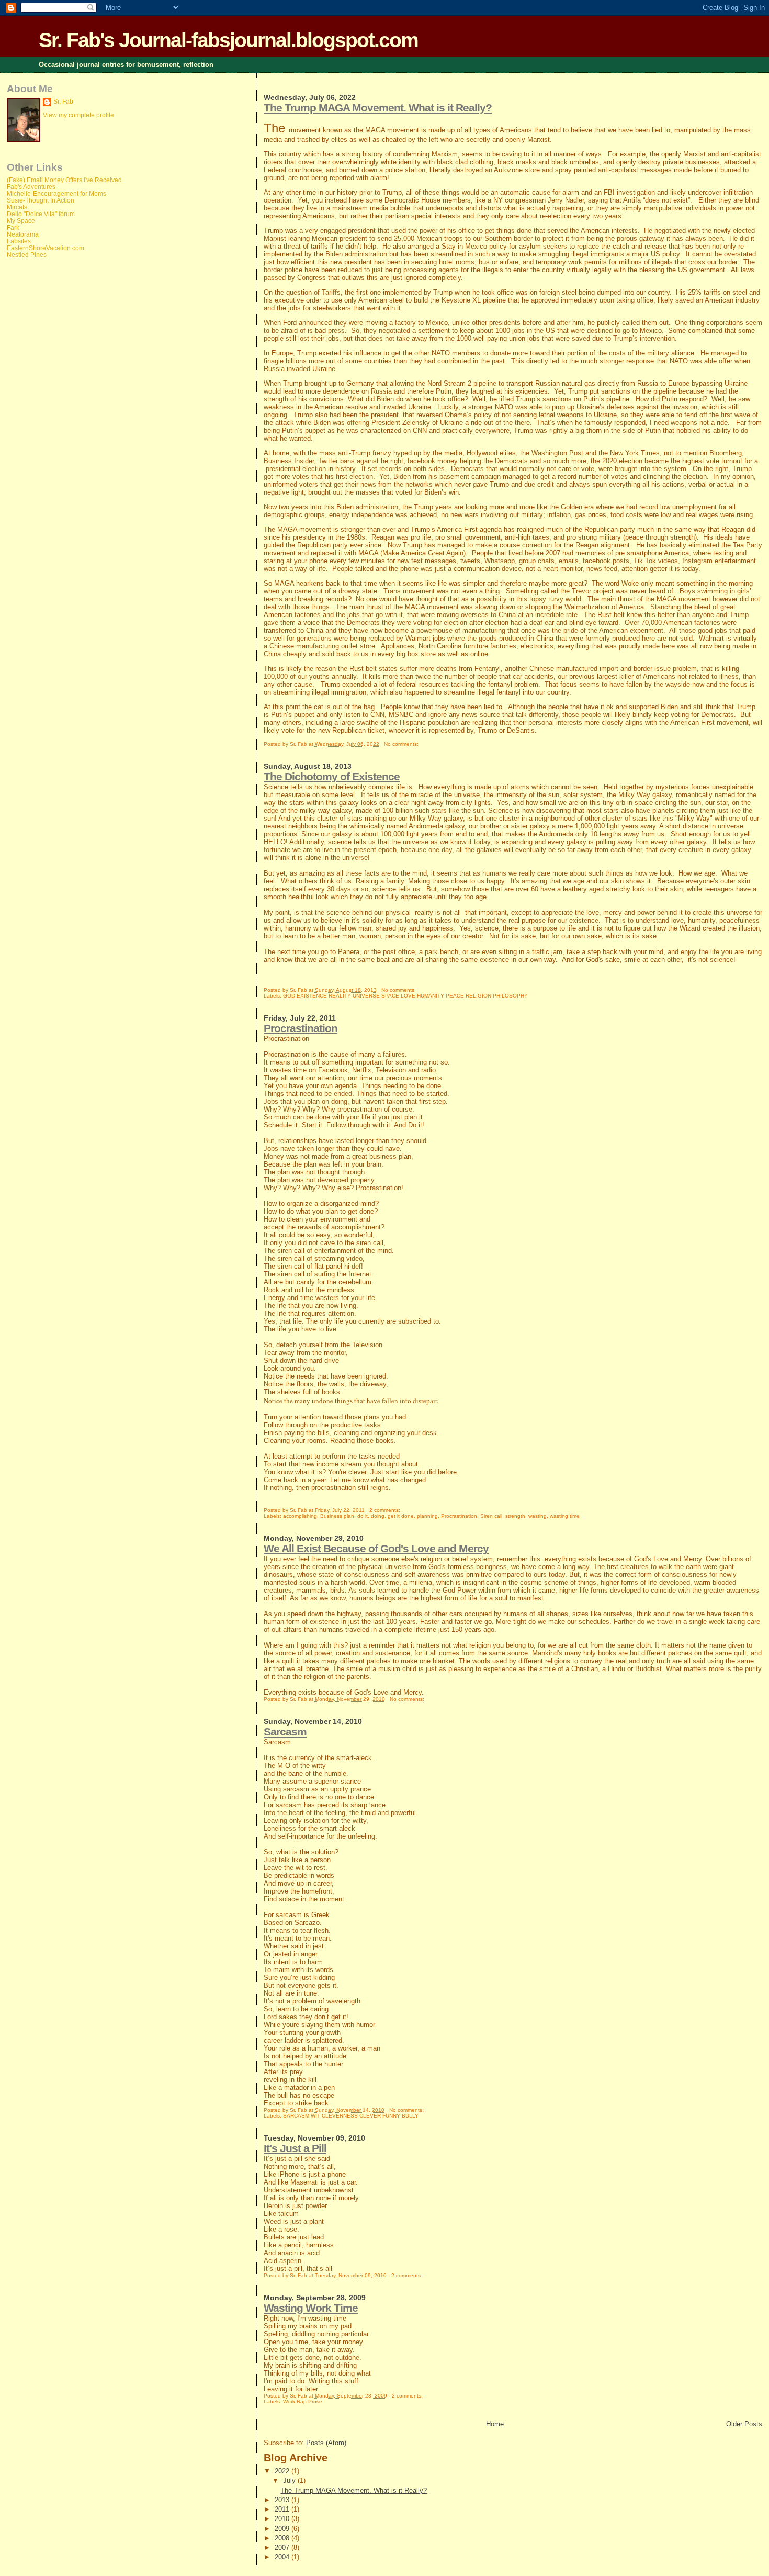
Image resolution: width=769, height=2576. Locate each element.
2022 (283, 2471)
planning (427, 1516)
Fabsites (19, 241)
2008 (283, 2538)
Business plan (337, 1516)
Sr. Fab (63, 102)
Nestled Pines (27, 255)
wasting (538, 1516)
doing (378, 1516)
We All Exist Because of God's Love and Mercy (376, 1548)
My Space (21, 221)
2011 (283, 2509)
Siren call (491, 1516)
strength (515, 1516)
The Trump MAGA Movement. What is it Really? (378, 108)
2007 (283, 2547)
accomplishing (300, 1516)
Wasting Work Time (311, 2308)
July (290, 2480)
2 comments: (386, 1510)
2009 (283, 2529)
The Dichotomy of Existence (332, 776)
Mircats (17, 207)
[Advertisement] (49, 432)
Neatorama (23, 234)
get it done (401, 1516)
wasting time (565, 1516)
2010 (283, 2519)
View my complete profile (78, 115)
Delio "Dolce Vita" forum (41, 214)
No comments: (402, 744)
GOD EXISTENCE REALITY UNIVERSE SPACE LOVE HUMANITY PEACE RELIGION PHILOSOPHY (405, 996)
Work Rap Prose (303, 2401)
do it (363, 1516)
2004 (283, 2557)
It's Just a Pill (295, 2148)
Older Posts (744, 2424)
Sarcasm (285, 1732)
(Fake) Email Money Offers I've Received (64, 180)
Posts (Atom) (326, 2443)
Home (495, 2424)
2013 (283, 2500)
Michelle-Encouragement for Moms (56, 193)
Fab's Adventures (31, 187)
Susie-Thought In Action (41, 200)
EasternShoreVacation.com (46, 248)
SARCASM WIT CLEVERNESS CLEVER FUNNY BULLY (351, 2116)
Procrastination (301, 1028)
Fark (13, 227)
